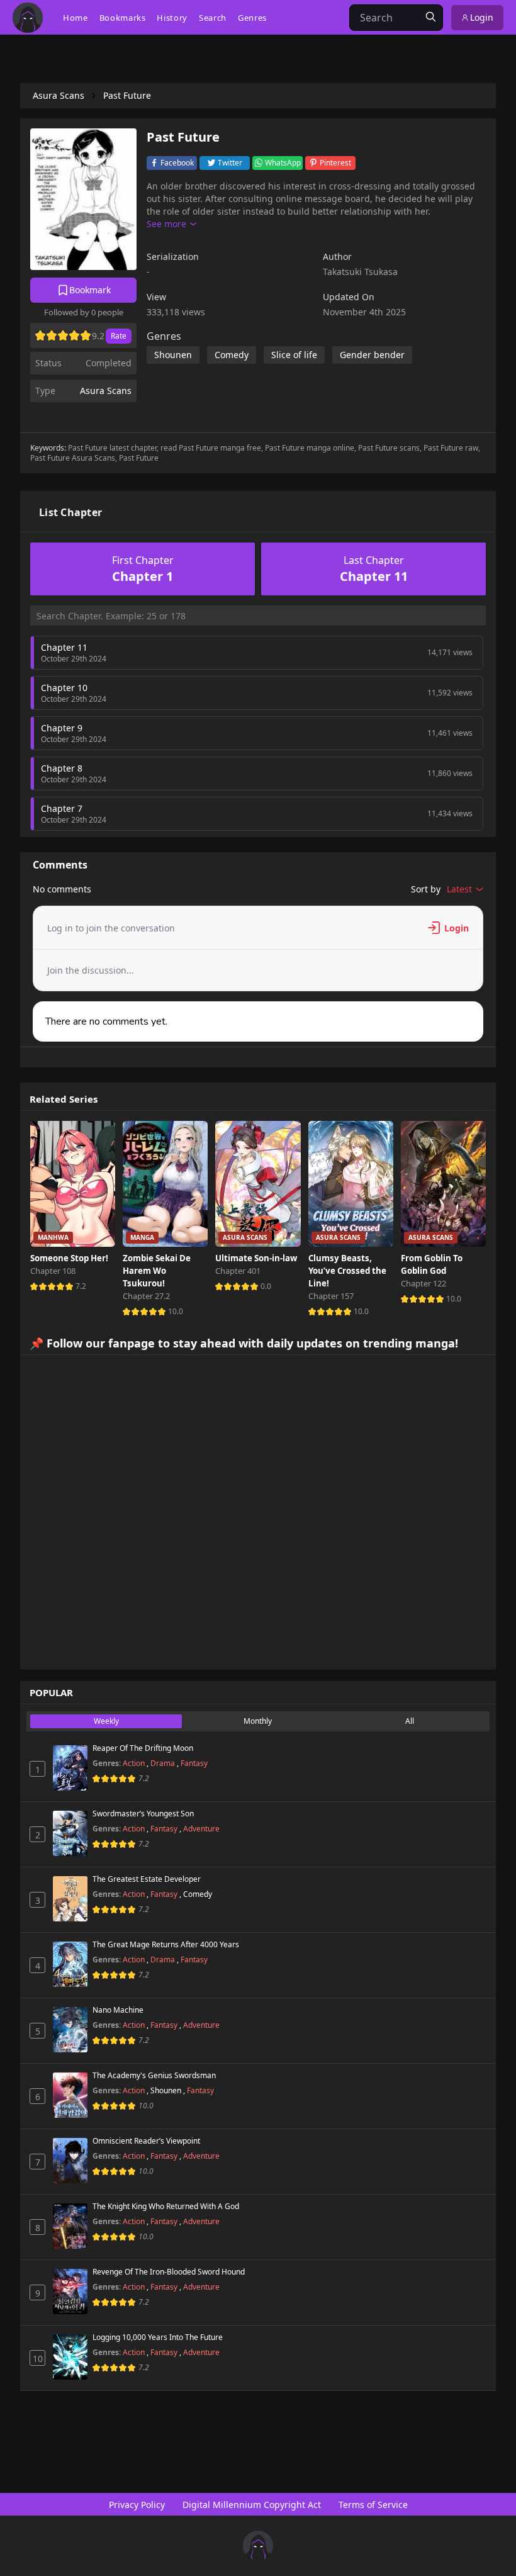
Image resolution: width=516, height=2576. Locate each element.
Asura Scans (106, 391)
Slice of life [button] (294, 355)
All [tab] (410, 1721)
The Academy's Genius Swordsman (154, 2076)
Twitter (230, 163)
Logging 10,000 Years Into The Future (158, 2337)
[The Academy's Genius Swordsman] (70, 2095)
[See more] (171, 224)
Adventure (201, 1829)
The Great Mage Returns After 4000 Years (166, 1945)
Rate (119, 336)
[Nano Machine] (70, 2030)
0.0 (266, 1286)
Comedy (198, 1894)
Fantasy (194, 1763)
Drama (164, 1763)
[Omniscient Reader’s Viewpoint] (70, 2161)
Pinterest (335, 163)
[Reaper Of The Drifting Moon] (70, 1768)
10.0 (176, 1311)
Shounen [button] (173, 355)
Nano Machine (118, 2010)
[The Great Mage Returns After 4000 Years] (70, 1964)
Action (135, 1763)
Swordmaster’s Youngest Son (143, 1814)
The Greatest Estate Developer (147, 1879)
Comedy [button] (232, 355)
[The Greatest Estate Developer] (70, 1899)
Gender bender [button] (372, 355)
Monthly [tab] (258, 1721)
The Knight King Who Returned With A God (166, 2207)
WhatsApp (283, 163)
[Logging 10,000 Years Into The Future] (70, 2357)
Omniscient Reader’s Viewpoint (146, 2141)
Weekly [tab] (106, 1721)
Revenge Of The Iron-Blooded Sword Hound (169, 2272)
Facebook (177, 163)
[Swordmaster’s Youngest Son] (70, 1833)
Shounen (167, 2090)
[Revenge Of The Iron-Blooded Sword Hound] (70, 2292)
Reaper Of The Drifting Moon (143, 1748)
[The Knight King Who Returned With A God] (70, 2226)
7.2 (81, 1286)
